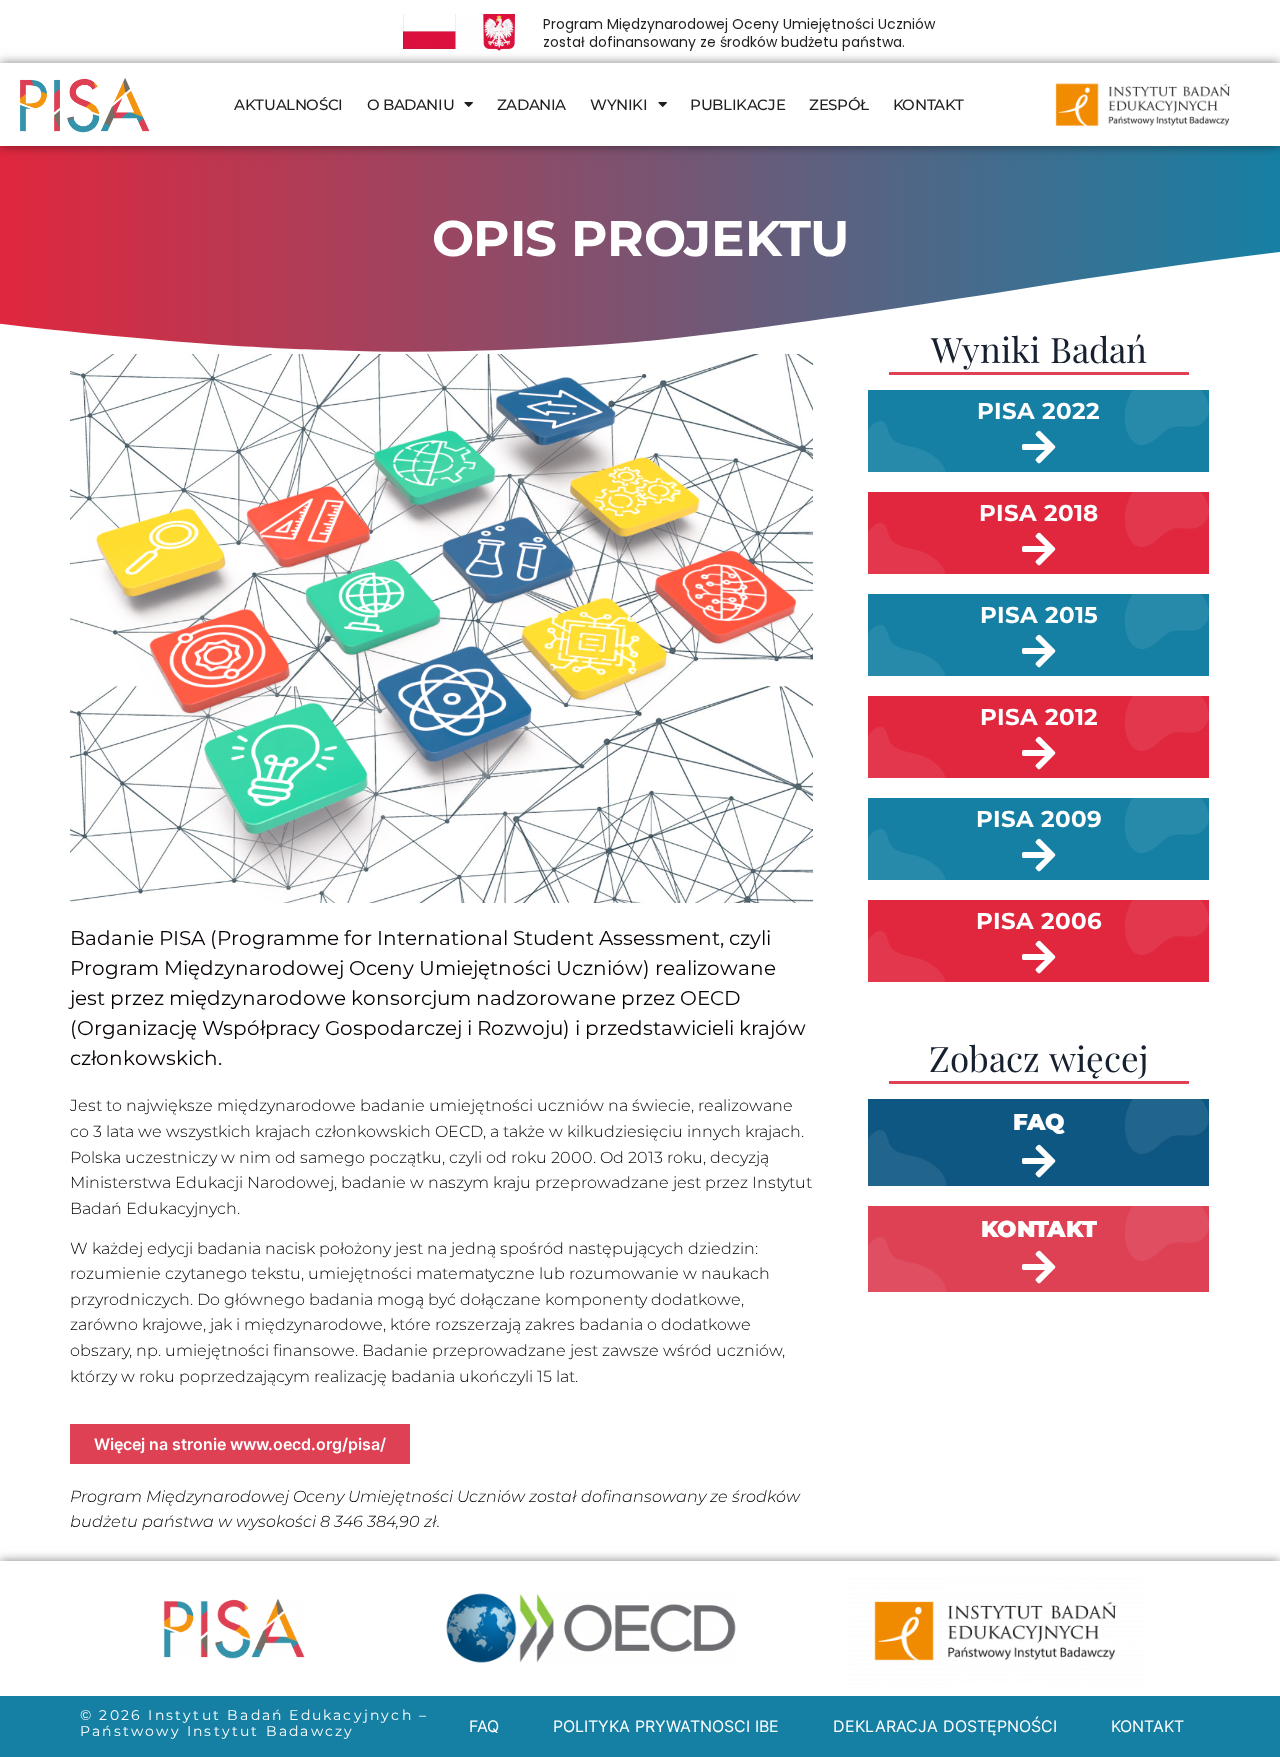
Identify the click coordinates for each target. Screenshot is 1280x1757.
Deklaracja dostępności (945, 1726)
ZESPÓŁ (839, 104)
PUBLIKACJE (737, 104)
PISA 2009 (1039, 819)
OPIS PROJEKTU (640, 238)
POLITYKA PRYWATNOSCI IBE (666, 1726)
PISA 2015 (1039, 615)
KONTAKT (928, 104)
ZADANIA (531, 104)
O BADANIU (410, 104)
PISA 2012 (1039, 717)
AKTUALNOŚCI (288, 104)
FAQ (484, 1726)
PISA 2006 (1039, 921)
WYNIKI (619, 104)
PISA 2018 (1038, 513)
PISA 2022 (1038, 411)
